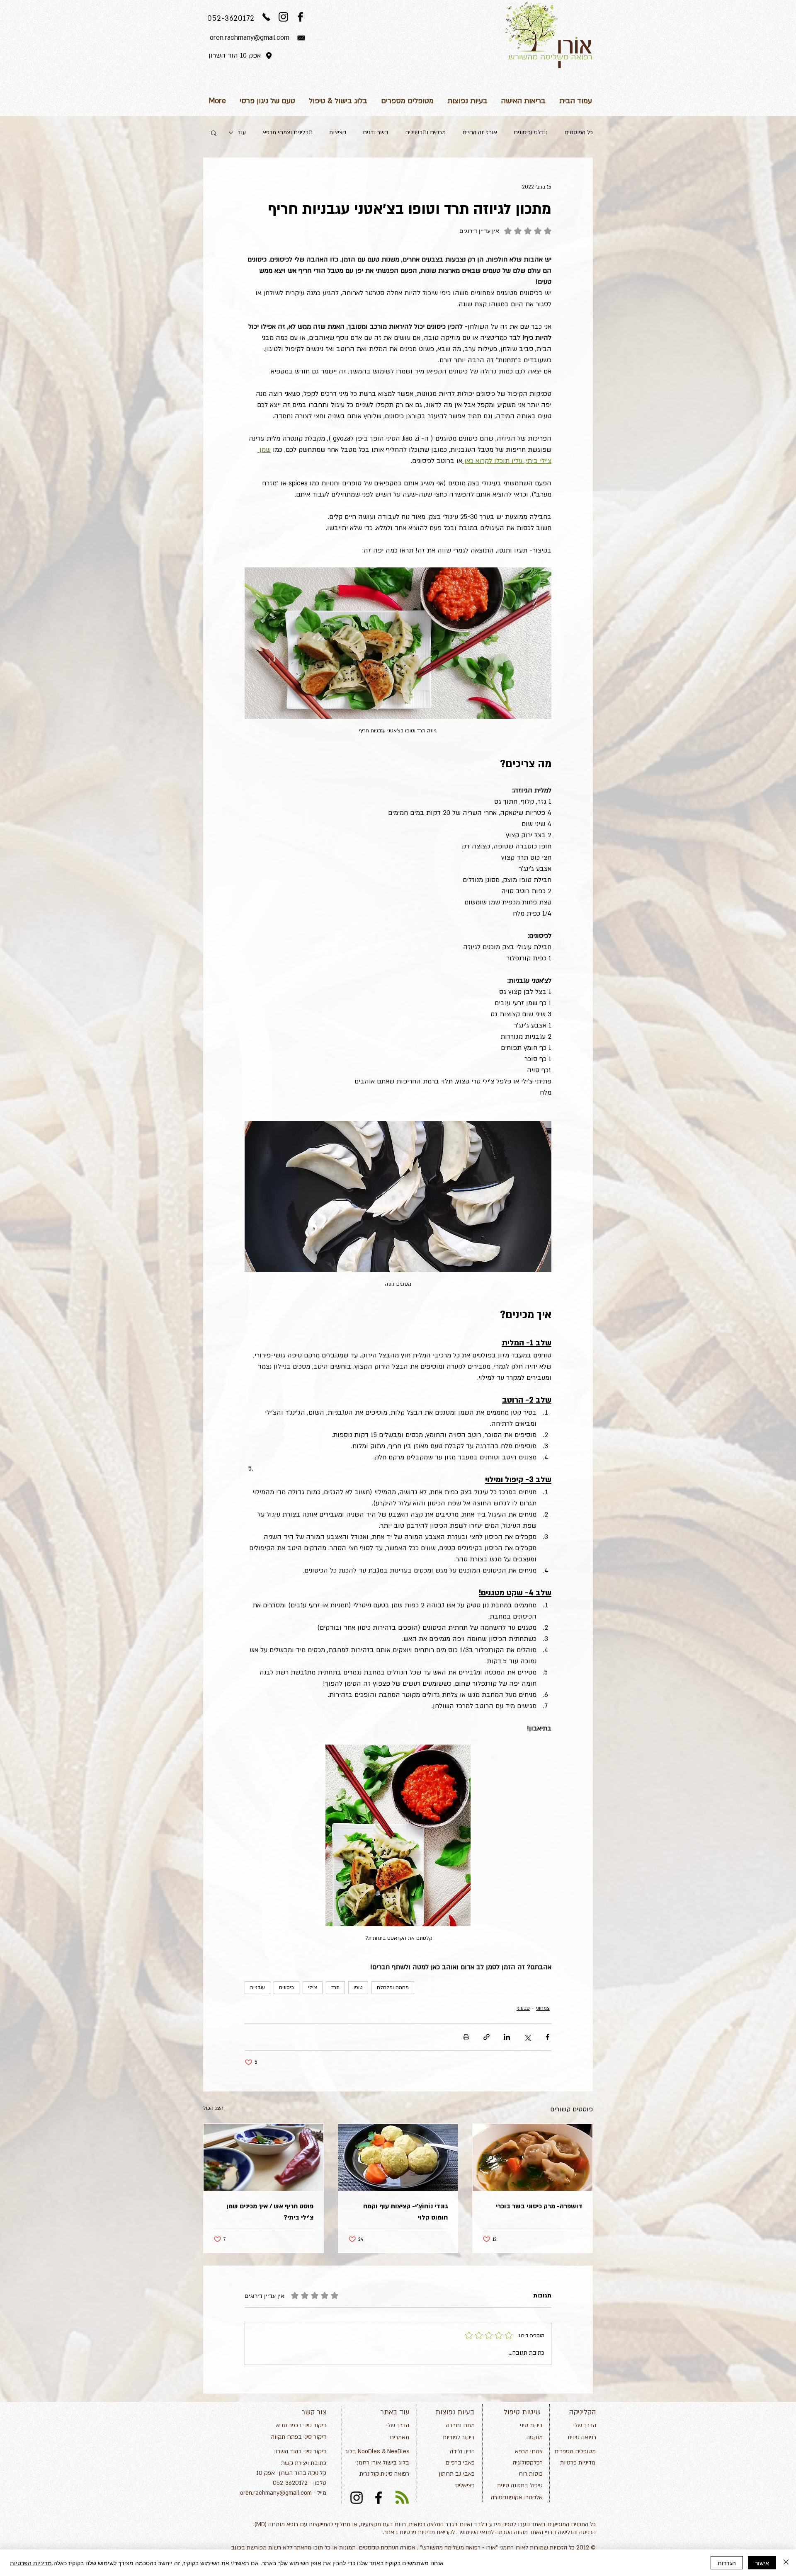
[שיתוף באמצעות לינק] (487, 2037)
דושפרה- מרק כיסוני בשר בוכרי (539, 2206)
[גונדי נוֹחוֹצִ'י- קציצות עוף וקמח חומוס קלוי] (398, 2157)
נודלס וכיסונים (531, 132)
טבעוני (523, 2008)
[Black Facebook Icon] (300, 17)
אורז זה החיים (480, 132)
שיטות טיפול (522, 2412)
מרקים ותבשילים (425, 132)
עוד (242, 132)
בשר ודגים (376, 132)
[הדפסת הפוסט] (466, 2037)
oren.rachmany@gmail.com (276, 2493)
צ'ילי (313, 1987)
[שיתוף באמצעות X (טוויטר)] (527, 2037)
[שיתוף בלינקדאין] (507, 2037)
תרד (335, 1987)
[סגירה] (786, 2563)
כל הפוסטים (579, 132)
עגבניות (257, 1987)
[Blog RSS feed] (402, 2498)
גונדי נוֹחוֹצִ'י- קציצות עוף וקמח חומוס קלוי (405, 2212)
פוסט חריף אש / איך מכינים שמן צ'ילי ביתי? (270, 2212)
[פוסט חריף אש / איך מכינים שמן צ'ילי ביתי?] (263, 2157)
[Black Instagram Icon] (283, 17)
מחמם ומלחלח (393, 1987)
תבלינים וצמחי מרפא (288, 132)
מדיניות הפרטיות (31, 2563)
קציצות (338, 132)
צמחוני (543, 2008)
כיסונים (286, 1987)
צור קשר (314, 2412)
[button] (214, 133)
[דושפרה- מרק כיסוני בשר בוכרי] (533, 2157)
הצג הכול (213, 2108)
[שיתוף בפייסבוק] (547, 2037)
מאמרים (399, 2437)
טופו (358, 1987)
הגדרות (727, 2563)
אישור (762, 2563)
